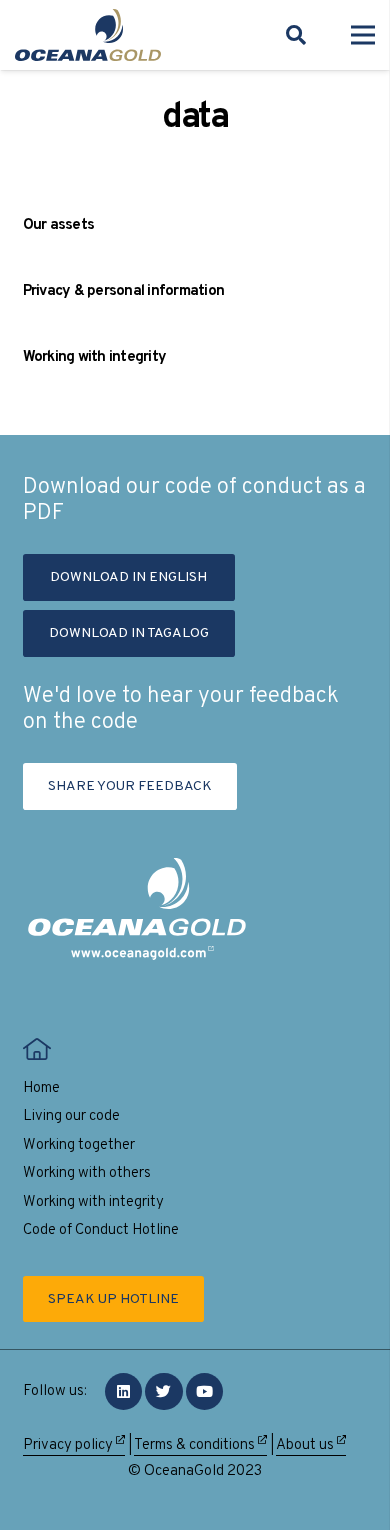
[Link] (88, 35)
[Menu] (363, 35)
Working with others (87, 1173)
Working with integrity (95, 357)
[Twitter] (164, 1392)
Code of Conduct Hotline (101, 1230)
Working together (79, 1145)
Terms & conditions (196, 1445)
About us (306, 1445)
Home (41, 1088)
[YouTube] (205, 1392)
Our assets (59, 225)
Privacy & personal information (124, 291)
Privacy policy (69, 1445)
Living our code (71, 1116)
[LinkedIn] (124, 1392)
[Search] (296, 35)
